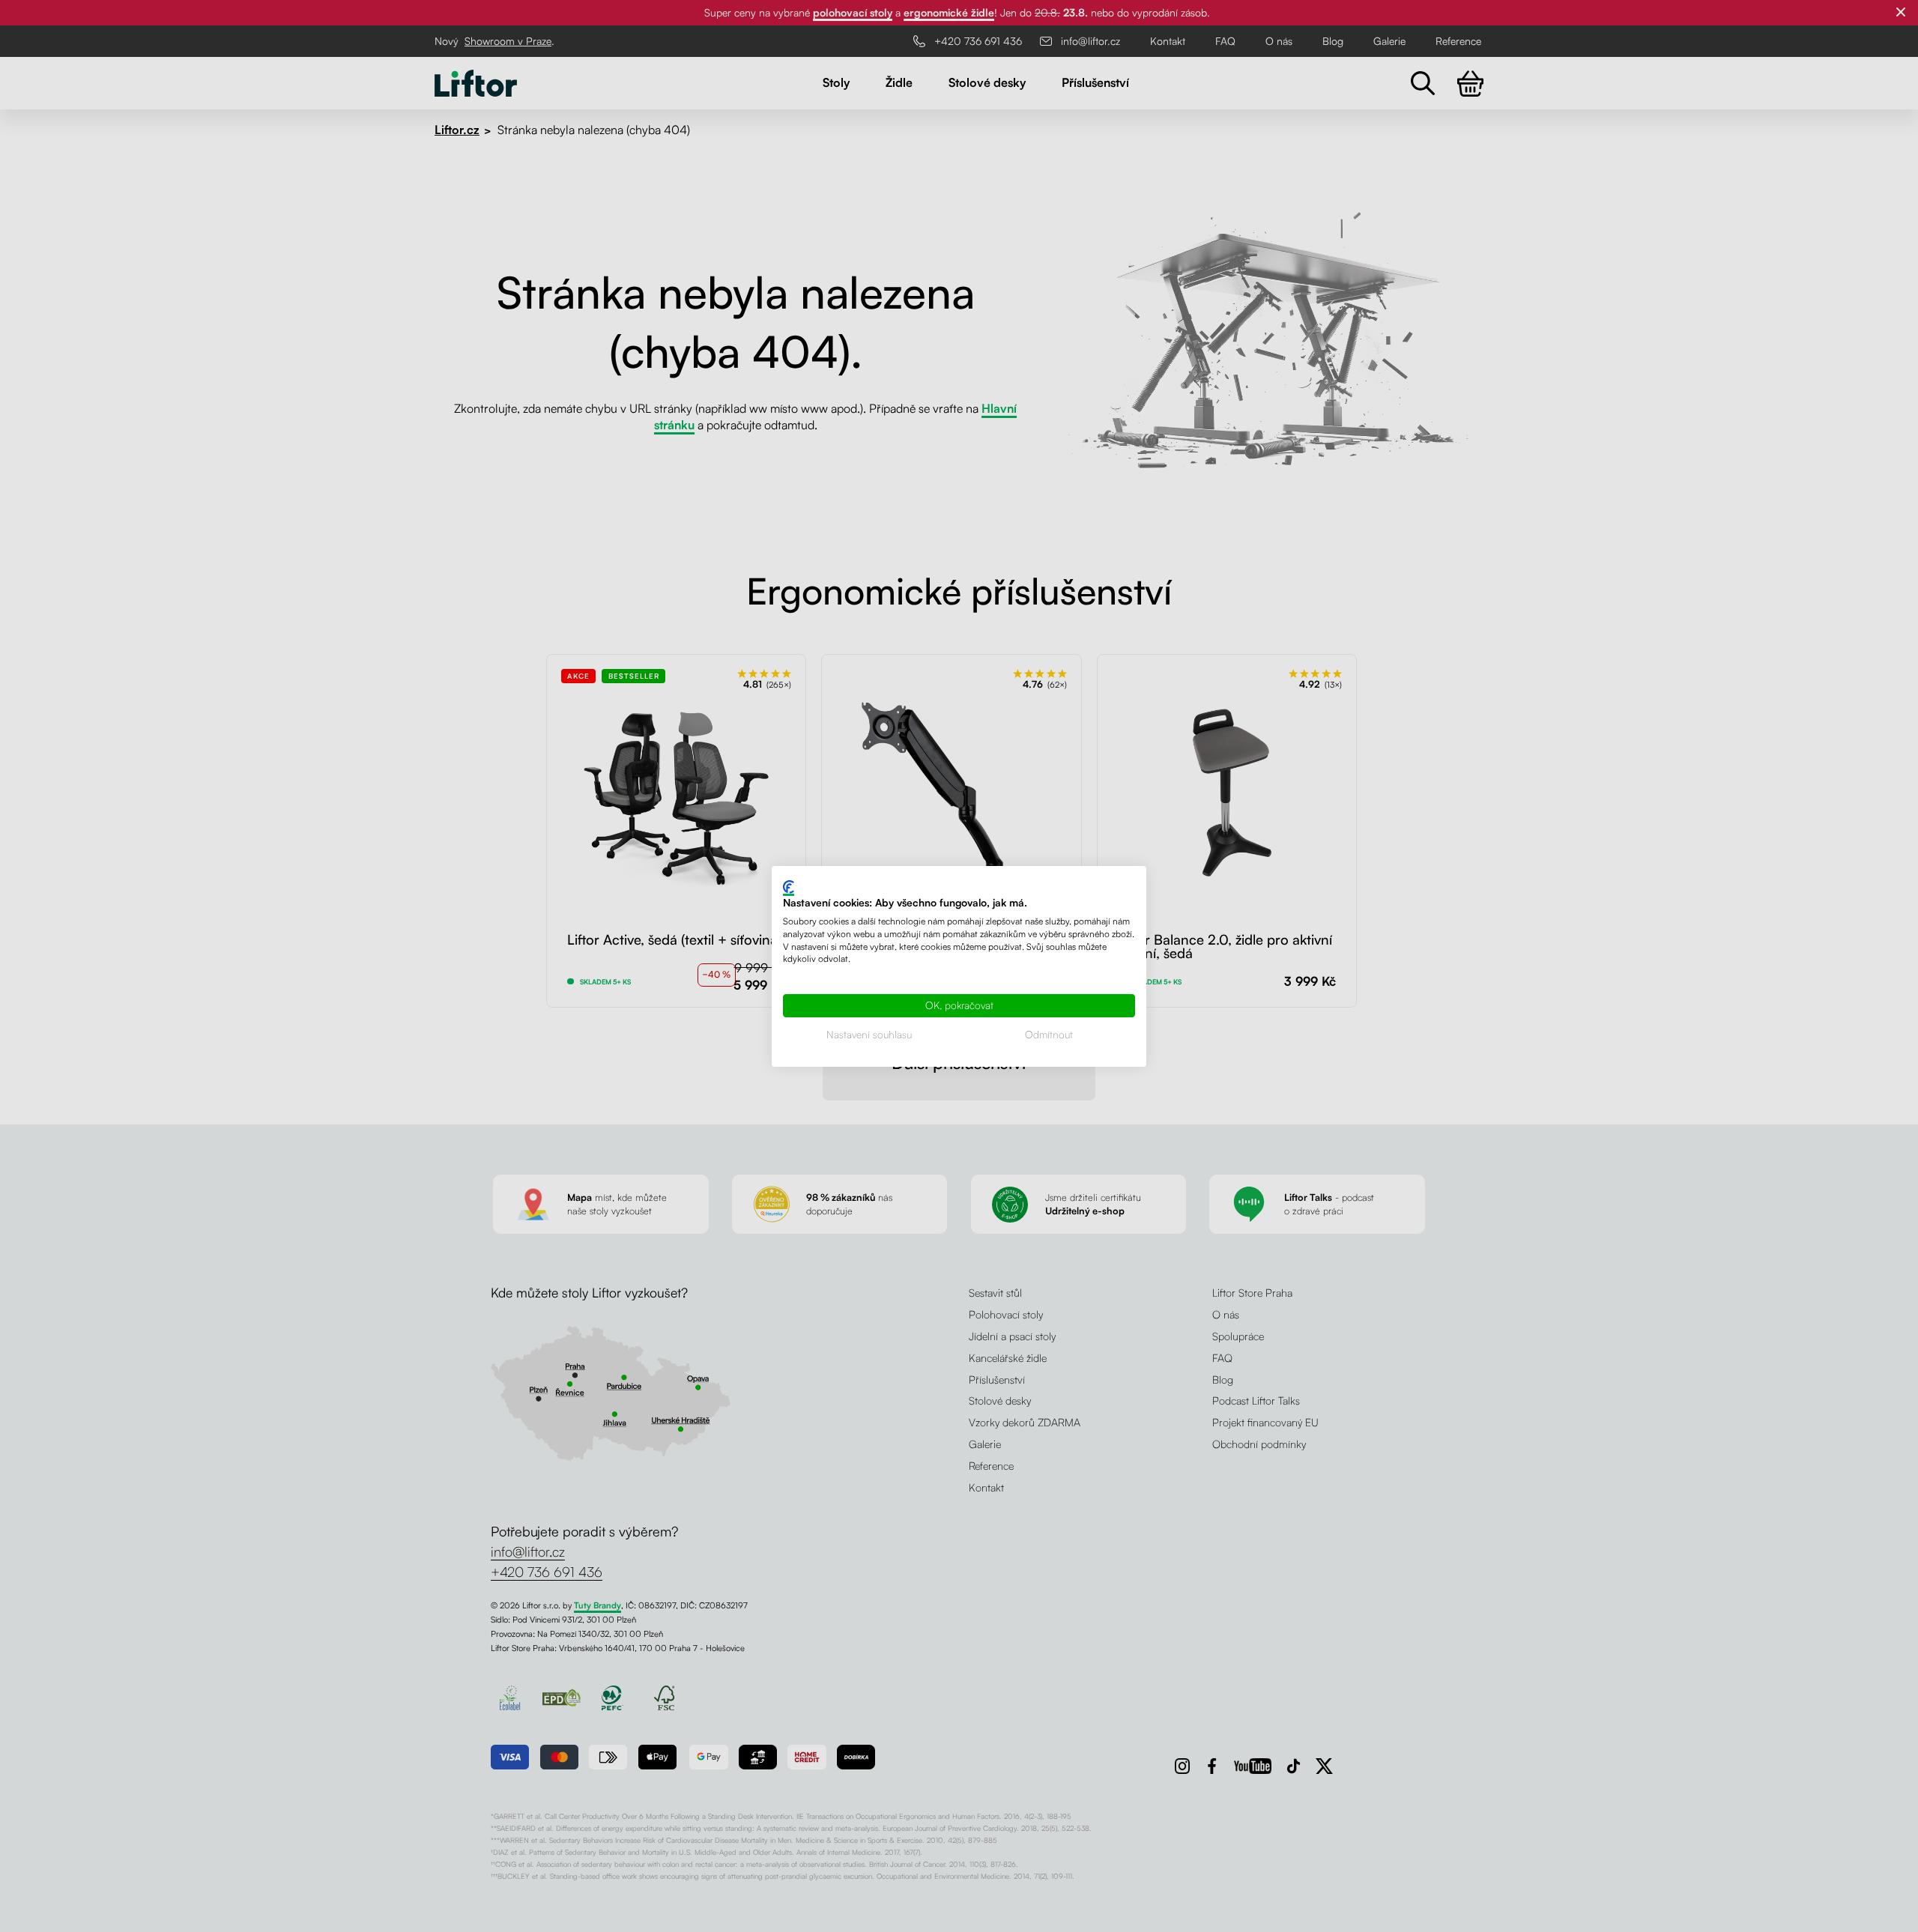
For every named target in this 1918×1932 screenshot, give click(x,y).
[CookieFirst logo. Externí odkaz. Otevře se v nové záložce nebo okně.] (789, 887)
